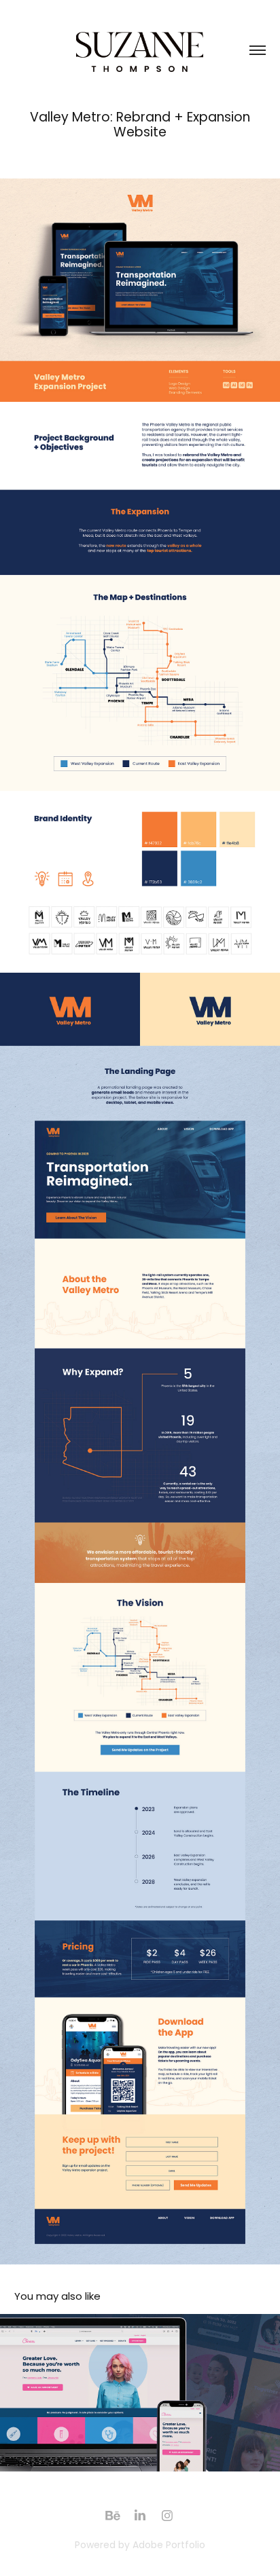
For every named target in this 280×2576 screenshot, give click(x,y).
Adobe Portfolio (169, 2546)
